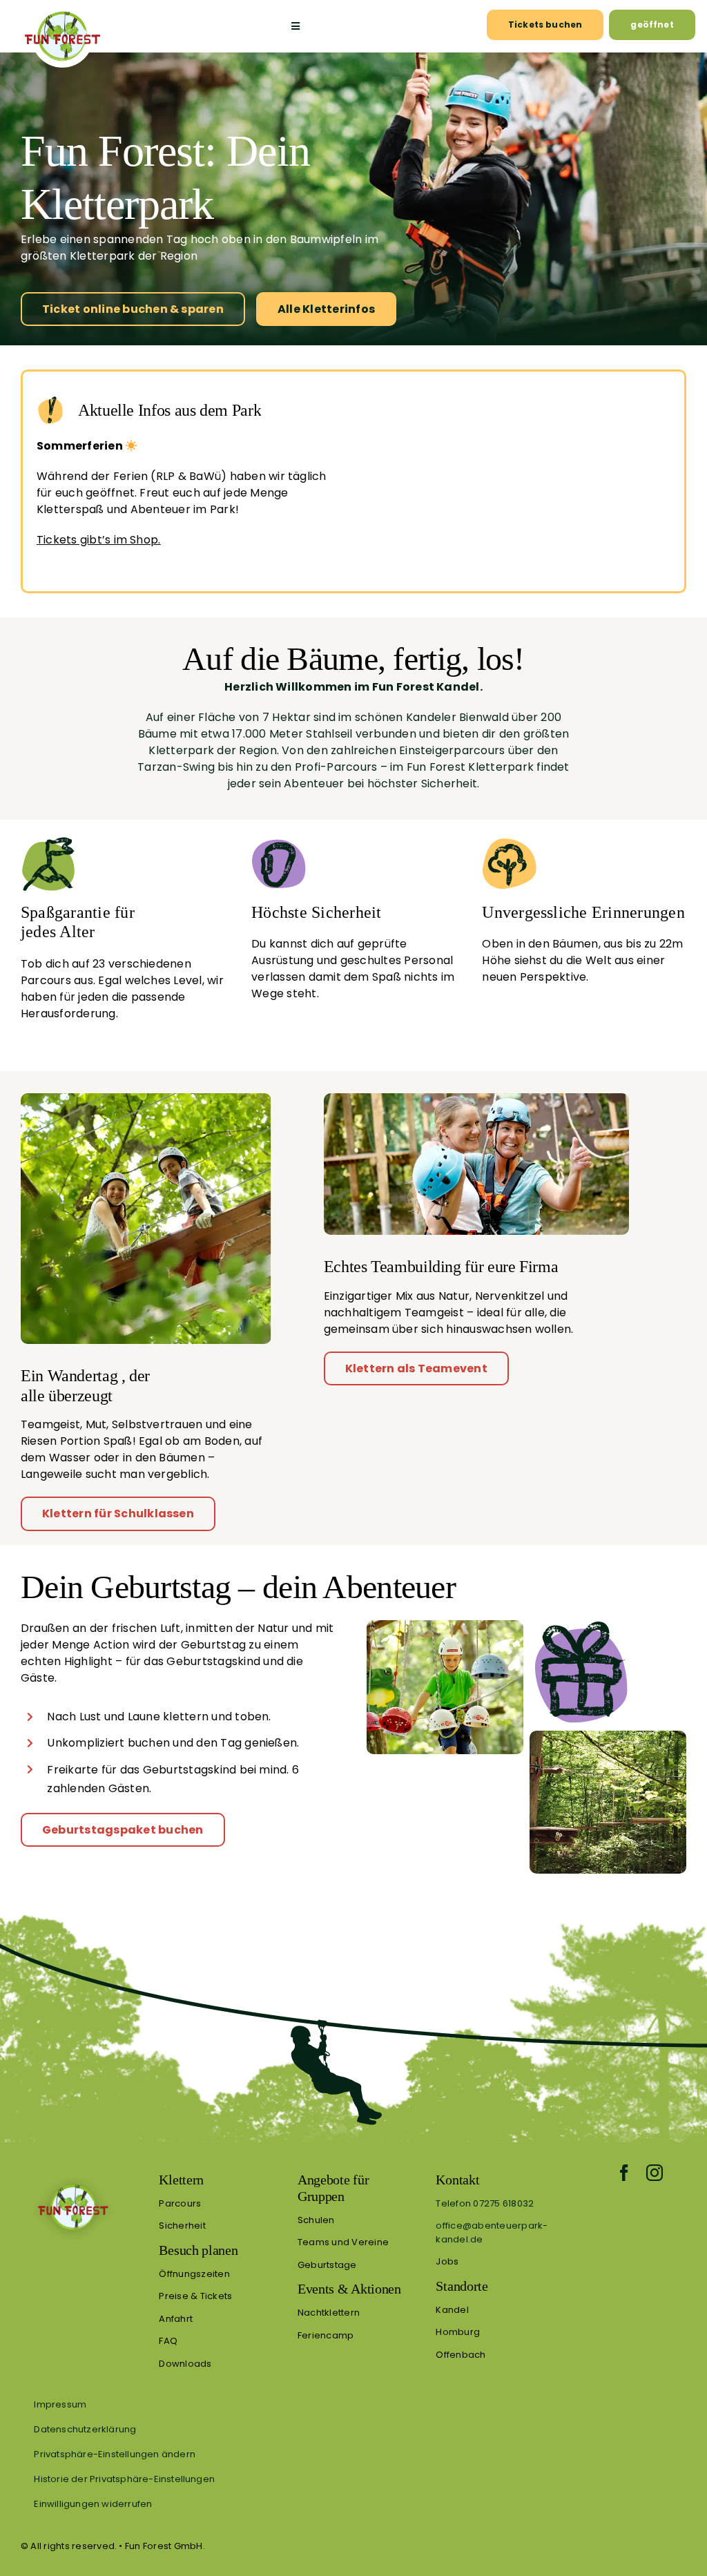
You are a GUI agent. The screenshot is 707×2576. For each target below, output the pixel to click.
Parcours (180, 2203)
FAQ (168, 2341)
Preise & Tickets (195, 2296)
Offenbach (461, 2355)
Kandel (452, 2310)
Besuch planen (198, 2250)
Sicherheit (182, 2226)
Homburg (458, 2332)
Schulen (316, 2220)
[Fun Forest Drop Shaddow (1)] (72, 2176)
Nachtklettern (329, 2313)
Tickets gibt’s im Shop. (99, 540)
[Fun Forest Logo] (62, 11)
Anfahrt (176, 2319)
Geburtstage (327, 2265)
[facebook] (624, 2173)
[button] (353, 2454)
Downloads (185, 2364)
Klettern (181, 2180)
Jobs (447, 2261)
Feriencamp (326, 2335)
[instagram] (655, 2173)
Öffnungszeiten (194, 2274)
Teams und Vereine (343, 2242)
